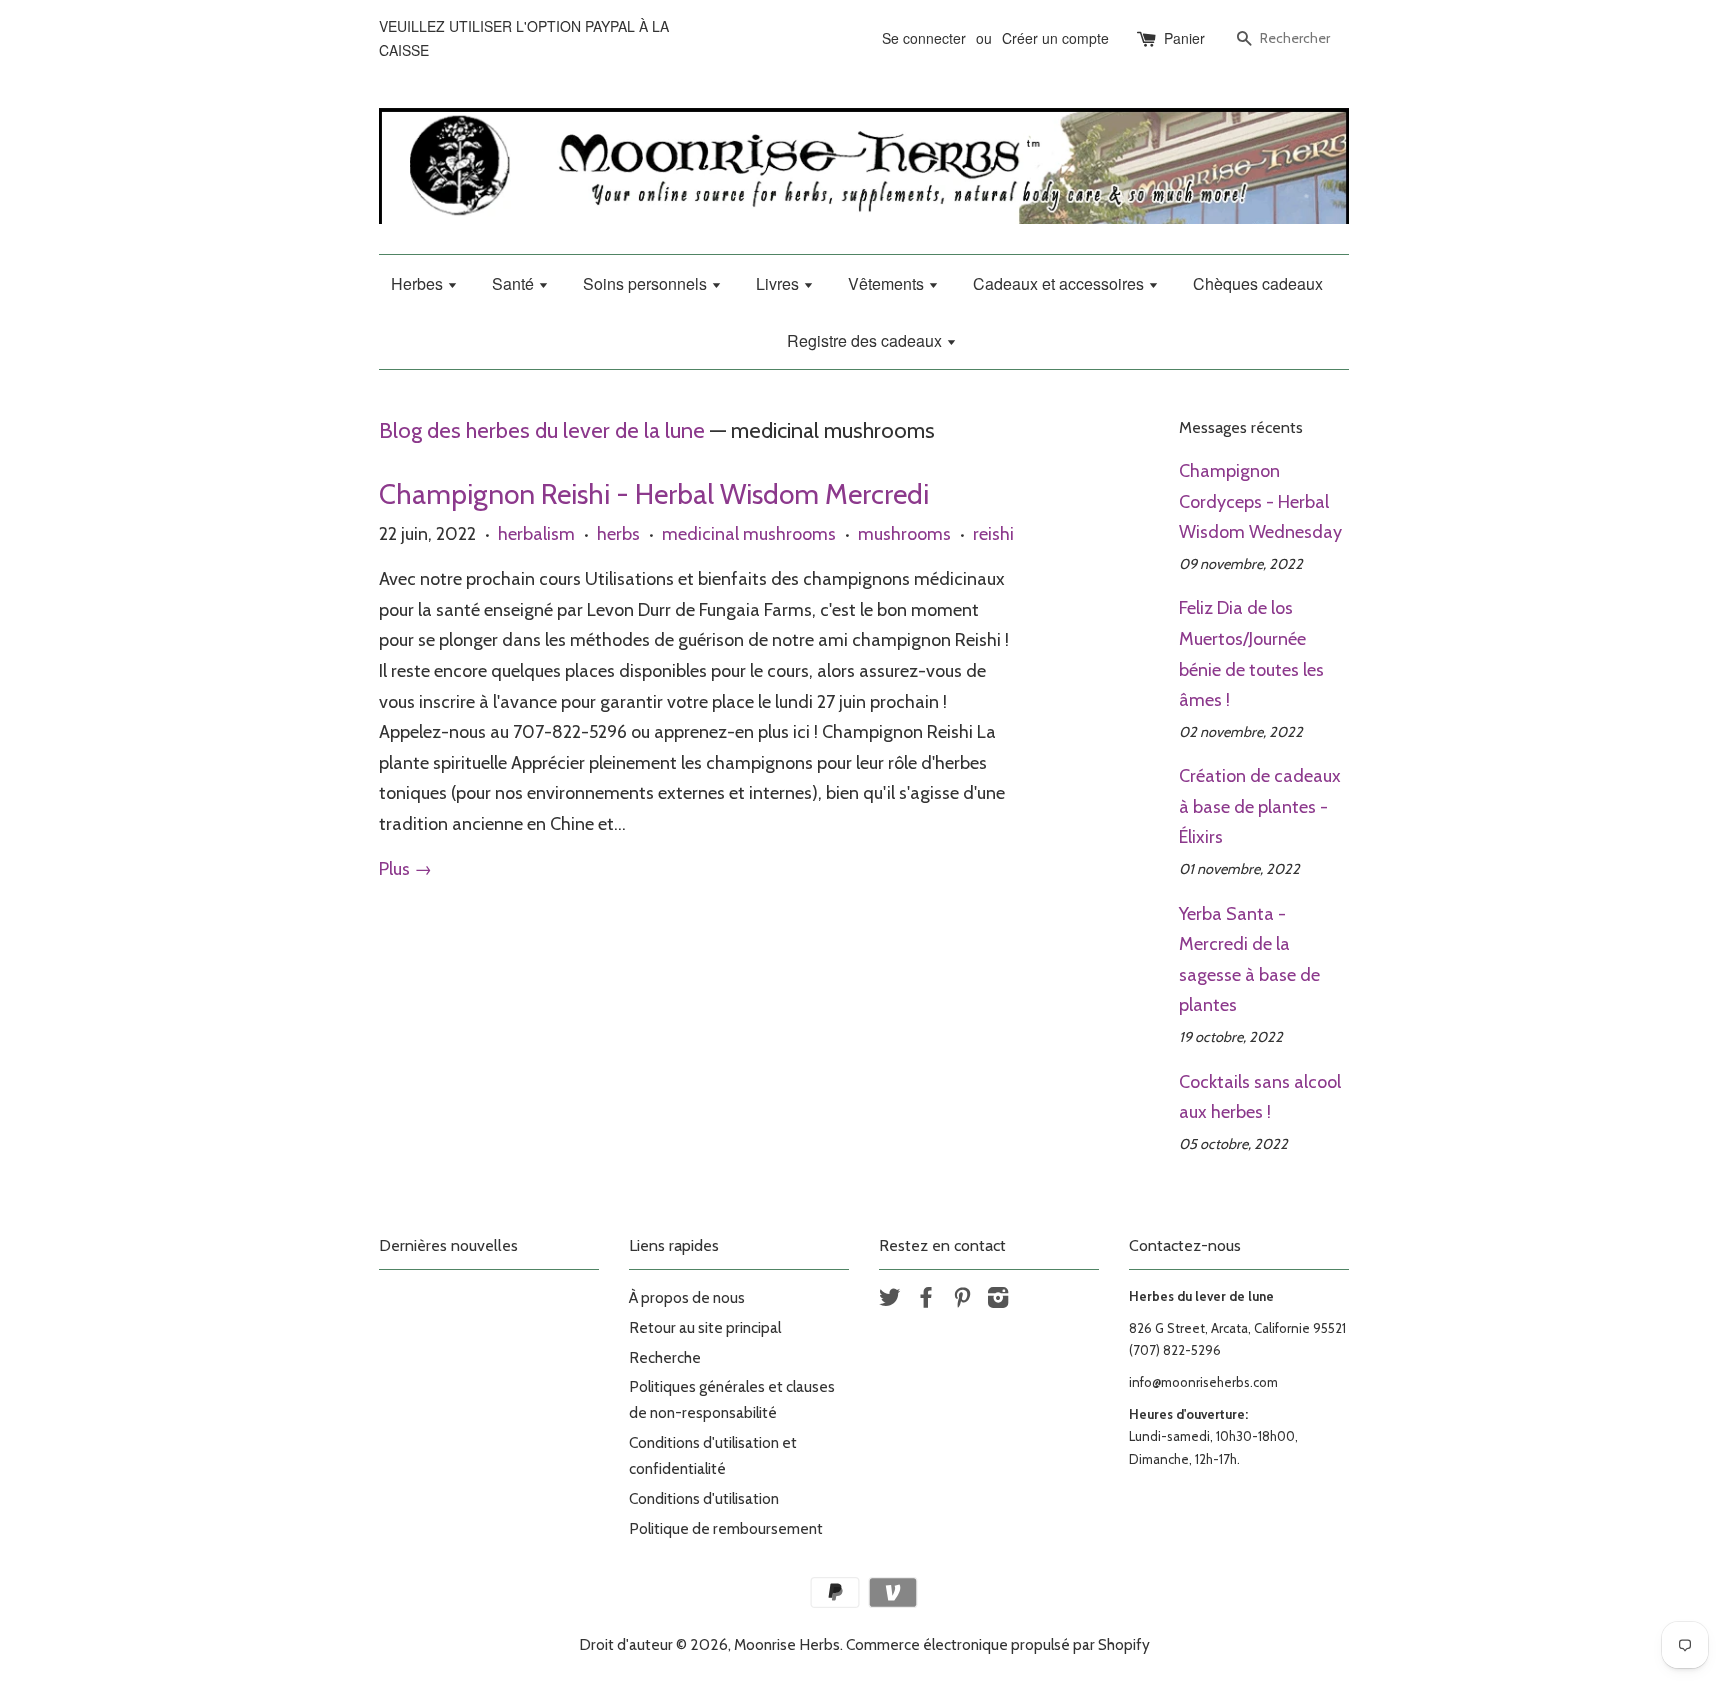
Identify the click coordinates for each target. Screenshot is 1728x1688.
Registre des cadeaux (866, 340)
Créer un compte (1055, 38)
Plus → (405, 869)
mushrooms (904, 534)
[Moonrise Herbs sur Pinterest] (962, 1300)
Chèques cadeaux (1258, 283)
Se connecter (924, 38)
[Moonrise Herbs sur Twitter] (890, 1300)
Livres (779, 283)
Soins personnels (647, 283)
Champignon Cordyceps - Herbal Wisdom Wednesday (1260, 501)
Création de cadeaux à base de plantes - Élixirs (1260, 806)
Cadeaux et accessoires (1060, 283)
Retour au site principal (705, 1327)
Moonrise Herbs (787, 1644)
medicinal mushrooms (749, 534)
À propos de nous (687, 1297)
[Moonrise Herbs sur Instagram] (998, 1300)
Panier (1184, 38)
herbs (618, 534)
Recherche (665, 1357)
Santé (515, 283)
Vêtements (888, 283)
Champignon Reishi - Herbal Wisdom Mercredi (654, 494)
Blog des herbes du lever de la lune (542, 430)
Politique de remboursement (726, 1528)
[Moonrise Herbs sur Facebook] (926, 1300)
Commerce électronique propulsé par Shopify (998, 1644)
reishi (993, 534)
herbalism (536, 534)
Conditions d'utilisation (704, 1498)
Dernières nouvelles (448, 1245)
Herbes (419, 283)
